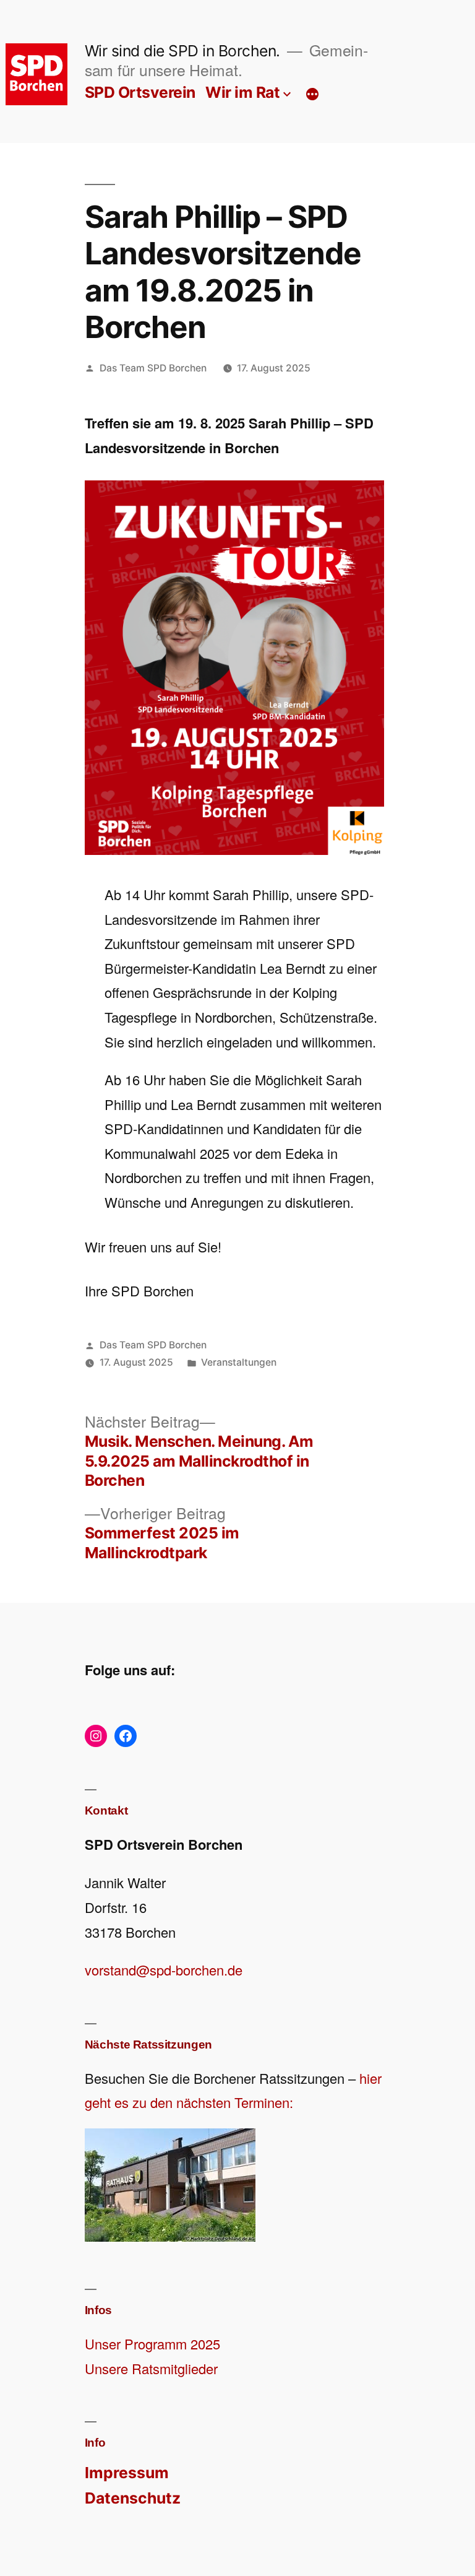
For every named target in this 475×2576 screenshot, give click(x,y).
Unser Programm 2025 (152, 2344)
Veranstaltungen (239, 1362)
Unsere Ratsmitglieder (151, 2368)
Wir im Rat (242, 92)
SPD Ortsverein (140, 92)
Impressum (127, 2473)
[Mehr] (312, 95)
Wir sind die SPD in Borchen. (182, 51)
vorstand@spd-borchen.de (164, 1970)
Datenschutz (133, 2498)
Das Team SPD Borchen (153, 368)
